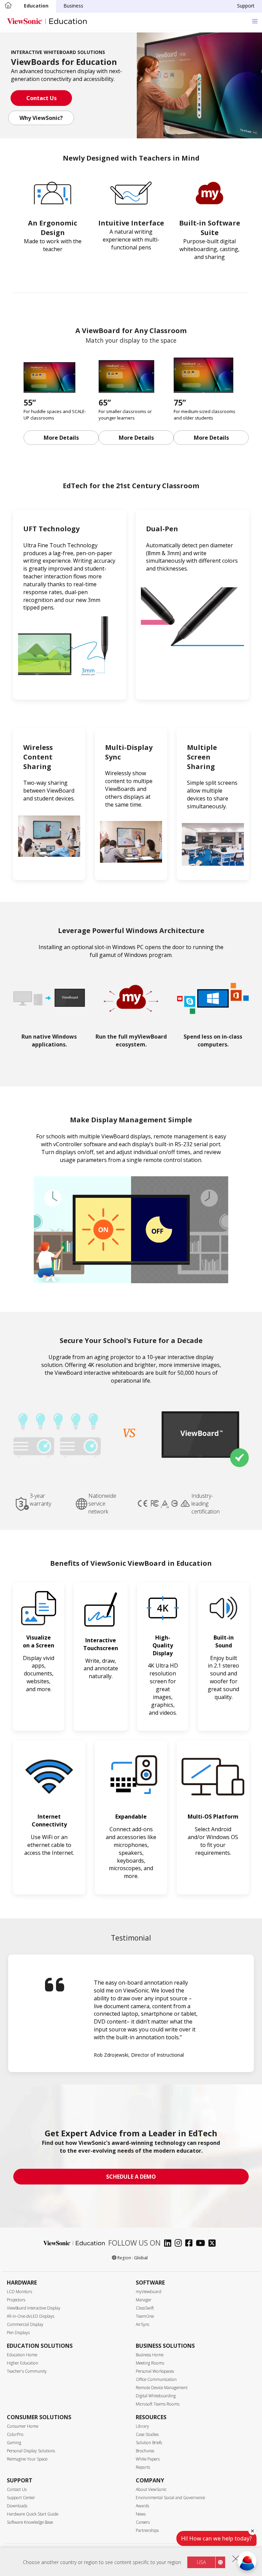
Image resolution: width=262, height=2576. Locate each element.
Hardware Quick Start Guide (33, 2514)
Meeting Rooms (150, 2363)
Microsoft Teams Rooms (158, 2404)
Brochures (145, 2451)
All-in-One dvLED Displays (31, 2316)
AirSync (143, 2324)
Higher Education (23, 2363)
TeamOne (145, 2316)
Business (73, 6)
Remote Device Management (162, 2388)
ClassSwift (145, 2308)
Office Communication (156, 2379)
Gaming (14, 2443)
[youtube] (202, 2244)
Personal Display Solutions (31, 2451)
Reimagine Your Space (27, 2459)
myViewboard (149, 2292)
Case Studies (147, 2434)
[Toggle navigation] (255, 21)
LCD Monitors (19, 2292)
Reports (143, 2467)
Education (36, 6)
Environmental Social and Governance (170, 2498)
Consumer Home (23, 2426)
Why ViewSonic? (41, 118)
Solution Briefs (149, 2443)
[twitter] (214, 2244)
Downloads (17, 2506)
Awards (142, 2506)
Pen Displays (18, 2333)
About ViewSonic (151, 2489)
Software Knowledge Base (30, 2522)
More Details (61, 438)
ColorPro (15, 2434)
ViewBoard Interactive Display (34, 2308)
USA (201, 2562)
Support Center (21, 2498)
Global (141, 2258)
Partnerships (147, 2530)
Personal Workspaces (155, 2371)
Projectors (16, 2300)
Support (246, 6)
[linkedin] (169, 2244)
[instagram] (180, 2244)
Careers (143, 2522)
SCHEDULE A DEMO (131, 2177)
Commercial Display (25, 2324)
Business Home (150, 2355)
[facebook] (191, 2244)
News (141, 2514)
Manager (144, 2300)
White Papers (148, 2459)
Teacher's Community (27, 2371)
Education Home (22, 2355)
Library (142, 2426)
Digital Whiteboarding (156, 2396)
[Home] (8, 6)
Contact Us (41, 98)
